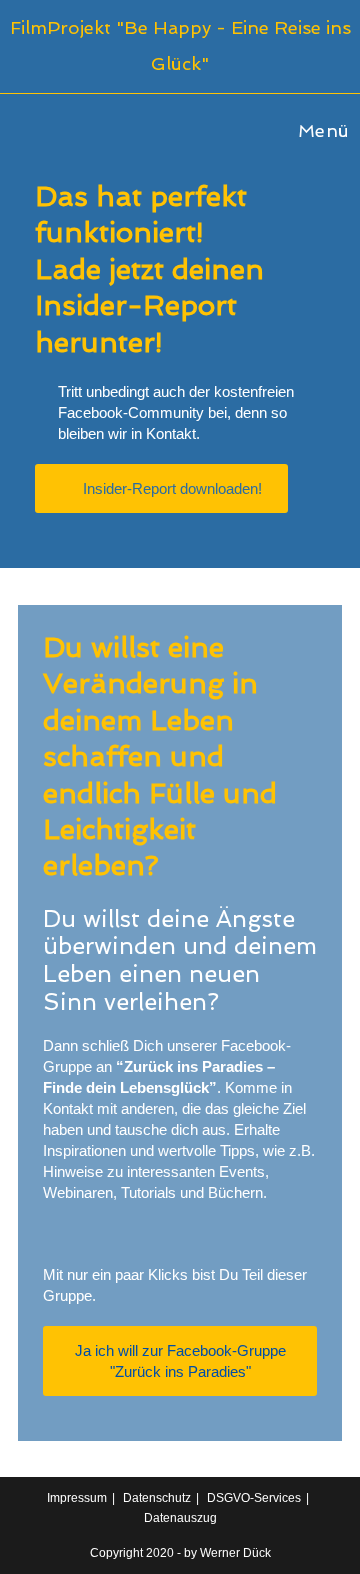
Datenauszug (180, 1518)
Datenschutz (157, 1498)
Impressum (77, 1498)
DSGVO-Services (254, 1498)
